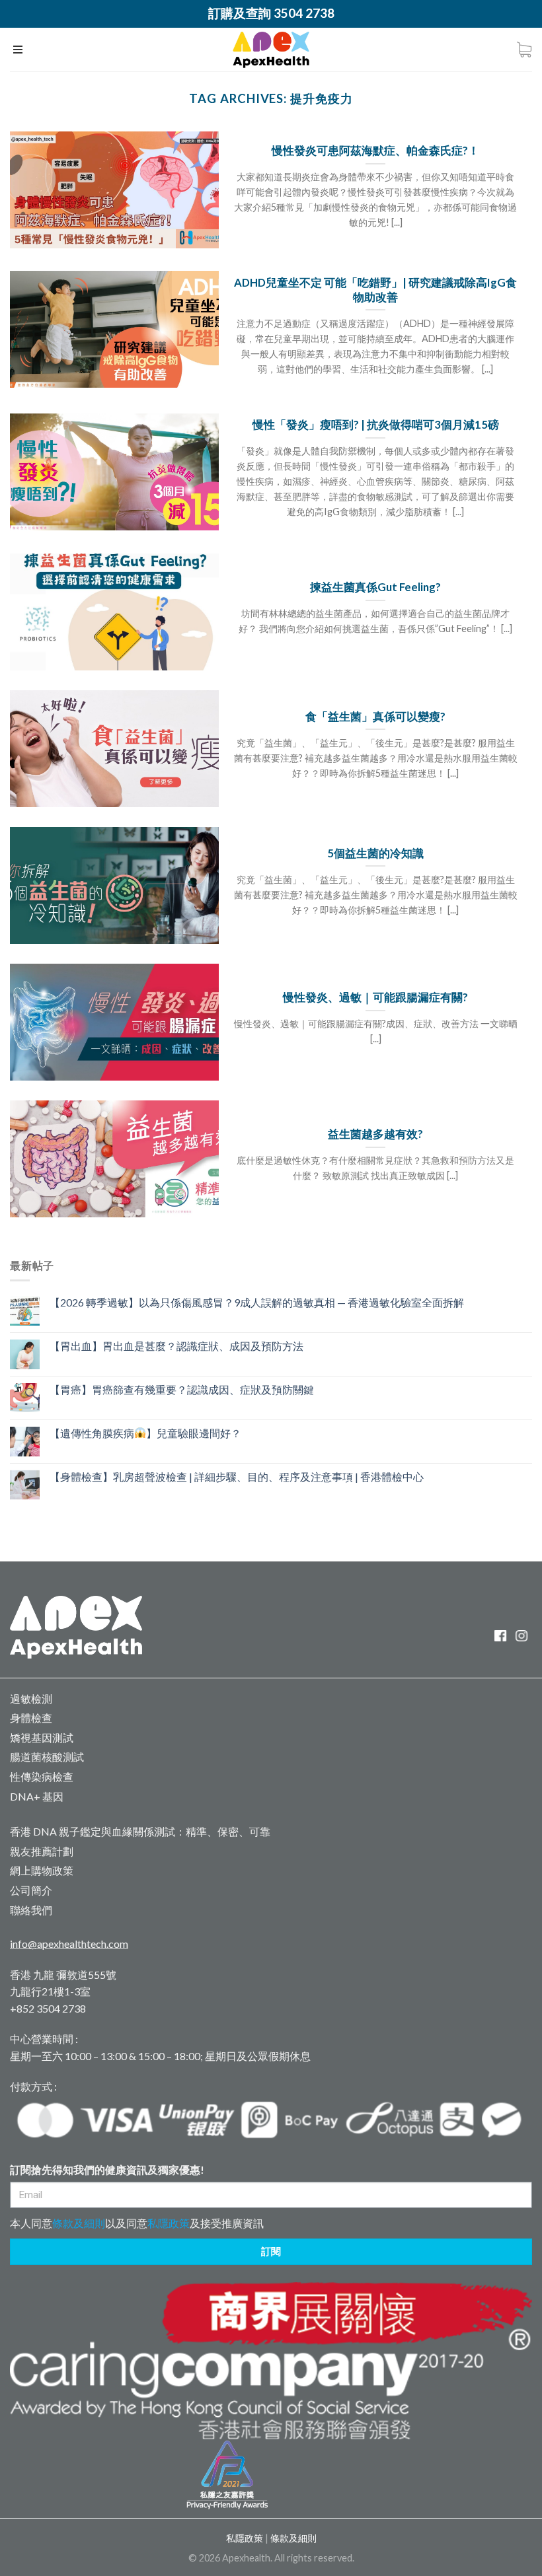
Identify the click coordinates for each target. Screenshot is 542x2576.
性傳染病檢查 (42, 1776)
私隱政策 (169, 2223)
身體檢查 (31, 1718)
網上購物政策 (42, 1870)
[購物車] (524, 50)
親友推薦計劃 (42, 1851)
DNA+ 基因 (37, 1796)
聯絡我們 (31, 1910)
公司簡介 (31, 1890)
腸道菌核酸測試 (47, 1757)
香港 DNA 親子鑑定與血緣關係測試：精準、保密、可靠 (140, 1831)
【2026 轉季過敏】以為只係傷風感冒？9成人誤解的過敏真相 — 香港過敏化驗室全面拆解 (257, 1302)
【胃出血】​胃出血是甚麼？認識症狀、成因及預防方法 (176, 1346)
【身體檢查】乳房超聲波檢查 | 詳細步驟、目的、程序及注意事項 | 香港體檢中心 (237, 1477)
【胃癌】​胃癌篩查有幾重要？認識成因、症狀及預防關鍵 (182, 1389)
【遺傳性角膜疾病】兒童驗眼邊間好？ (145, 1433)
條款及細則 (79, 2223)
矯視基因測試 (42, 1737)
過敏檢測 (31, 1699)
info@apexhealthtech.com (69, 1944)
